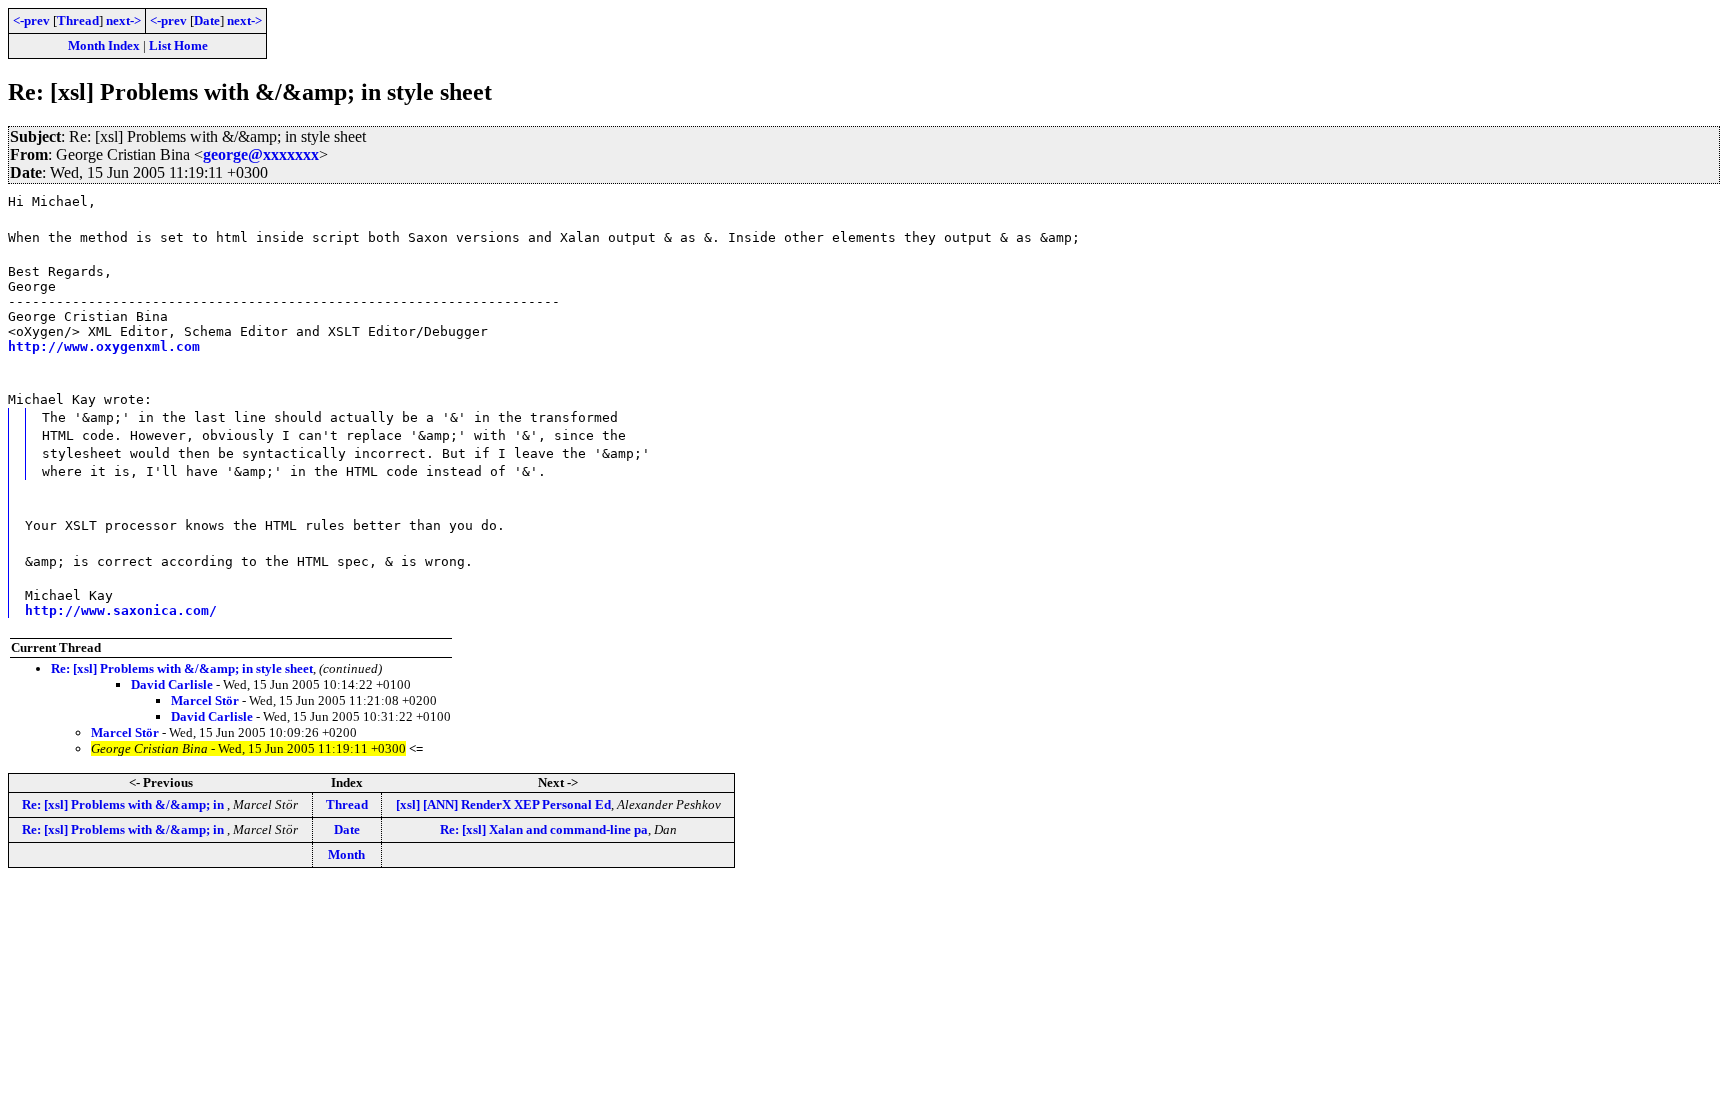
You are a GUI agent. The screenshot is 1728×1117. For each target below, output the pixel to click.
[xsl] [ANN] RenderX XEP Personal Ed (503, 804)
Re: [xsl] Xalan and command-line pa (544, 829)
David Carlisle (172, 684)
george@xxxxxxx (261, 154)
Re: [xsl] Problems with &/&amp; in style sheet (182, 668)
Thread (78, 20)
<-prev (31, 20)
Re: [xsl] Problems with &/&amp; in (124, 804)
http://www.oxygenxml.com (104, 346)
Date (207, 20)
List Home (178, 45)
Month (346, 854)
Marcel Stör (205, 700)
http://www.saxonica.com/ (121, 610)
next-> (123, 20)
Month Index (104, 45)
